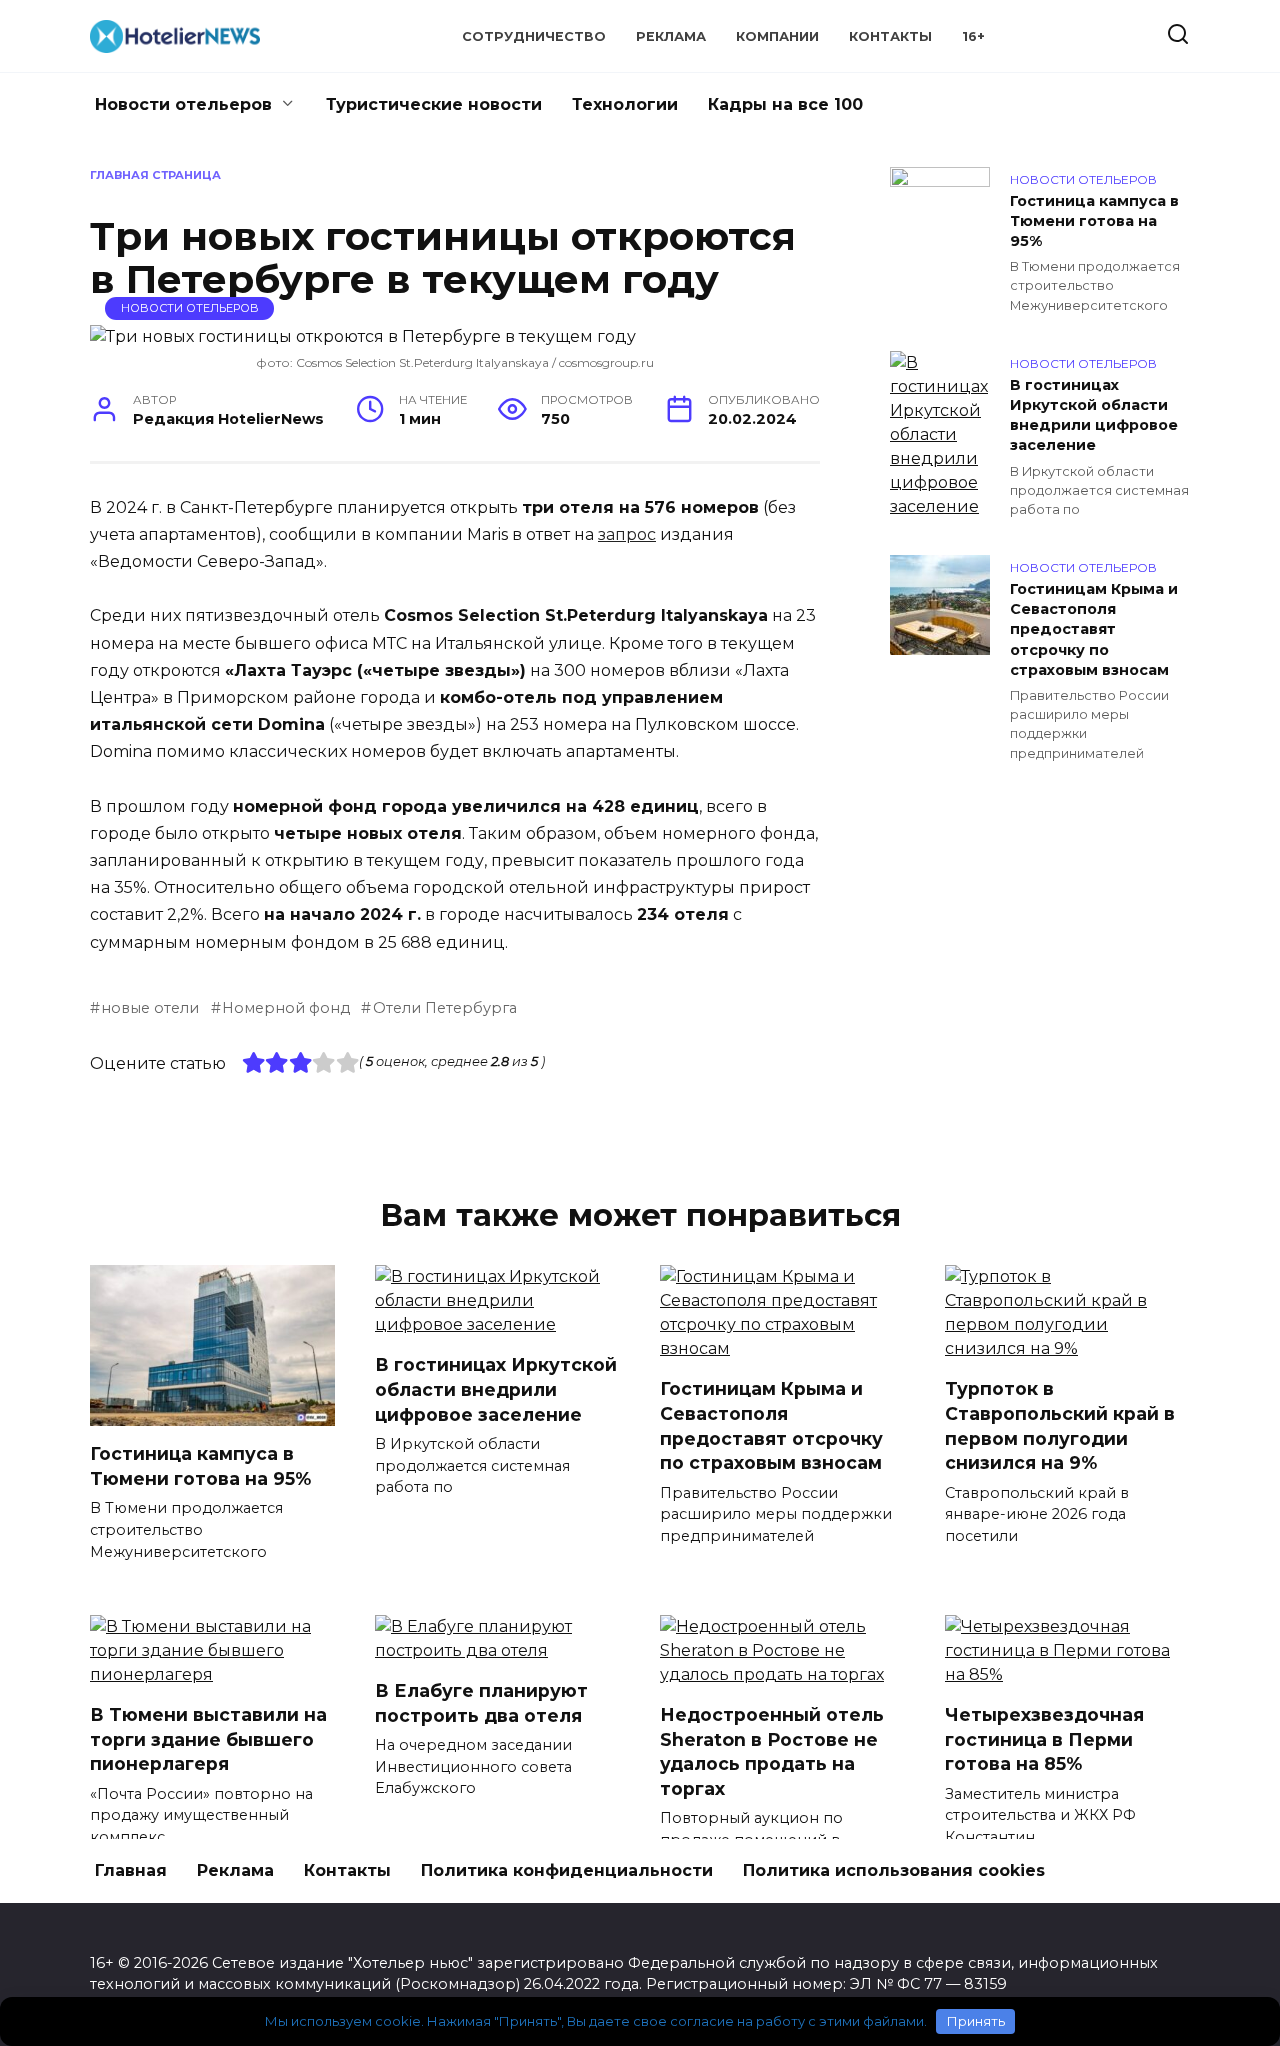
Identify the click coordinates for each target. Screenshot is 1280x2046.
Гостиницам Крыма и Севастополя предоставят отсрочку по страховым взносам (1094, 629)
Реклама (671, 36)
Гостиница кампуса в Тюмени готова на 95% (1094, 221)
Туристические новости (434, 104)
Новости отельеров (183, 104)
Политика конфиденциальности (567, 1870)
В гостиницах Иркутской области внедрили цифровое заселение (1094, 415)
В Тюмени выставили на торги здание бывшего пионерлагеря (208, 1739)
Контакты (890, 36)
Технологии (625, 104)
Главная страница (155, 175)
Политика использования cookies (894, 1870)
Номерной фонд (286, 1008)
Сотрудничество (534, 36)
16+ (973, 36)
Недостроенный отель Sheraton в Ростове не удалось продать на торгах (772, 1751)
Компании (777, 36)
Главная (131, 1870)
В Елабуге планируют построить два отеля (481, 1703)
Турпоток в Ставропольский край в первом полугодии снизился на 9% (1060, 1425)
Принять (976, 2021)
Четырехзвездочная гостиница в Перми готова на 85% (1044, 1739)
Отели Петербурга (444, 1008)
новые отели (150, 1008)
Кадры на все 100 (785, 104)
